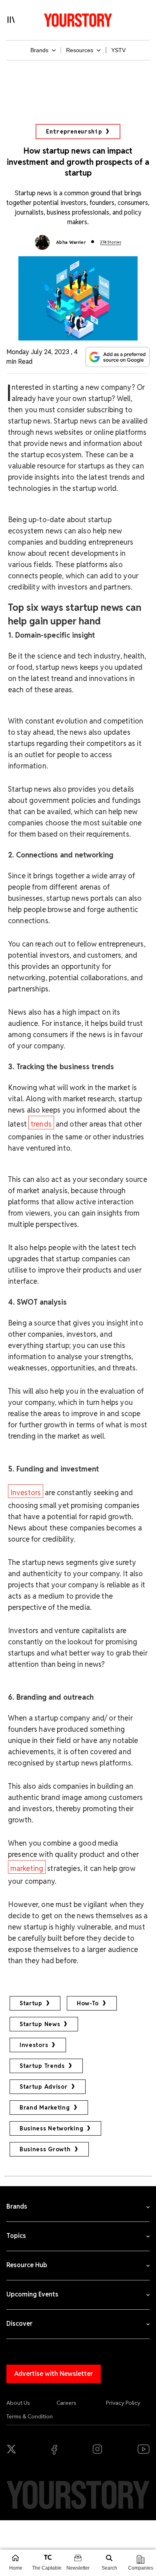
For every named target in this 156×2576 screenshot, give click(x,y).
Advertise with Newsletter (54, 2374)
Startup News (40, 2024)
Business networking (51, 2128)
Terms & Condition (30, 2416)
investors (34, 2045)
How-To (88, 2003)
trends (41, 1124)
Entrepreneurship (74, 132)
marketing (27, 1868)
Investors (26, 1493)
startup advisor (44, 2087)
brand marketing (45, 2108)
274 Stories (111, 242)
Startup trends (42, 2066)
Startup (31, 2003)
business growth (45, 2149)
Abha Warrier (71, 242)
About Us (18, 2403)
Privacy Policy (123, 2403)
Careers (66, 2403)
